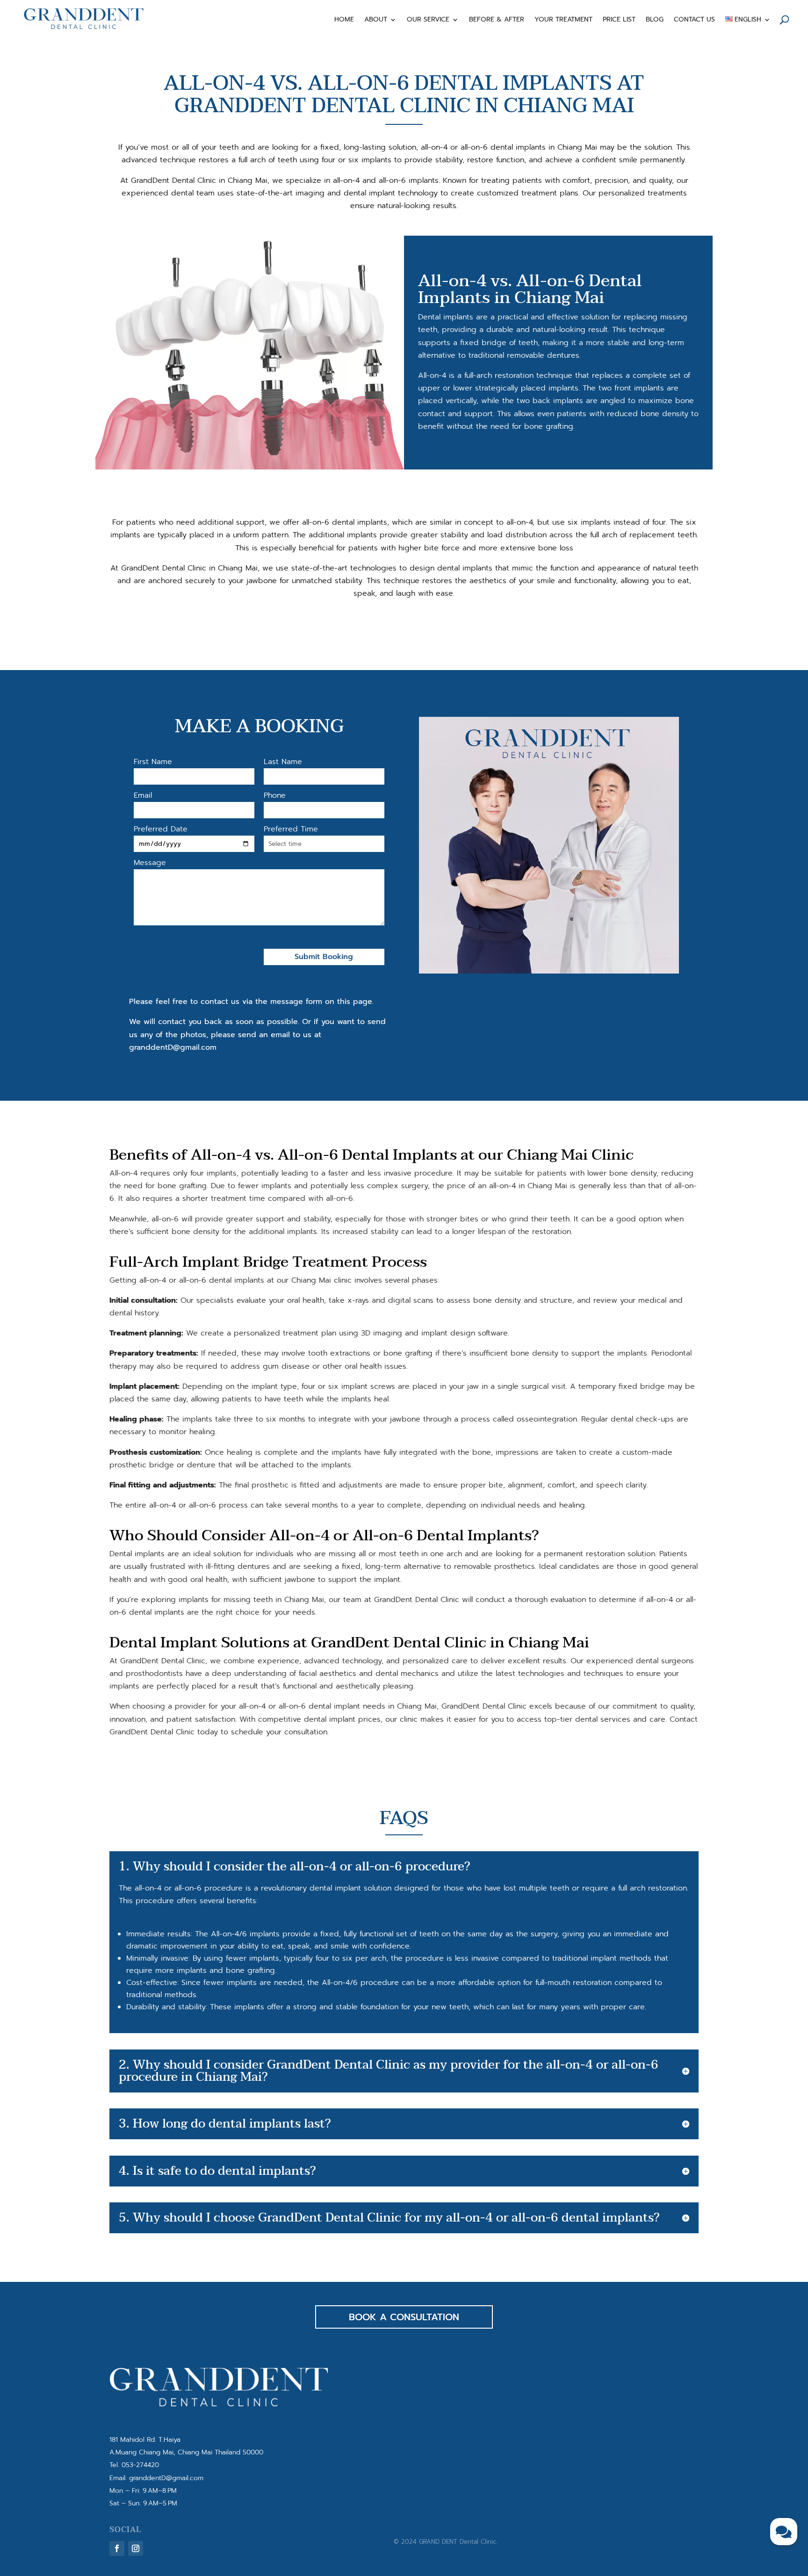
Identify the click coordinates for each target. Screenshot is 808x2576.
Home (344, 20)
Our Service (428, 20)
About (376, 20)
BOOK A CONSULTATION (404, 2317)
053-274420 (140, 2465)
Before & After (497, 20)
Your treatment (563, 20)
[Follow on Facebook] (117, 2548)
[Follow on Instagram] (136, 2548)
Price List (619, 20)
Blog (655, 20)
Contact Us (694, 20)
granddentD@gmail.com (166, 2478)
